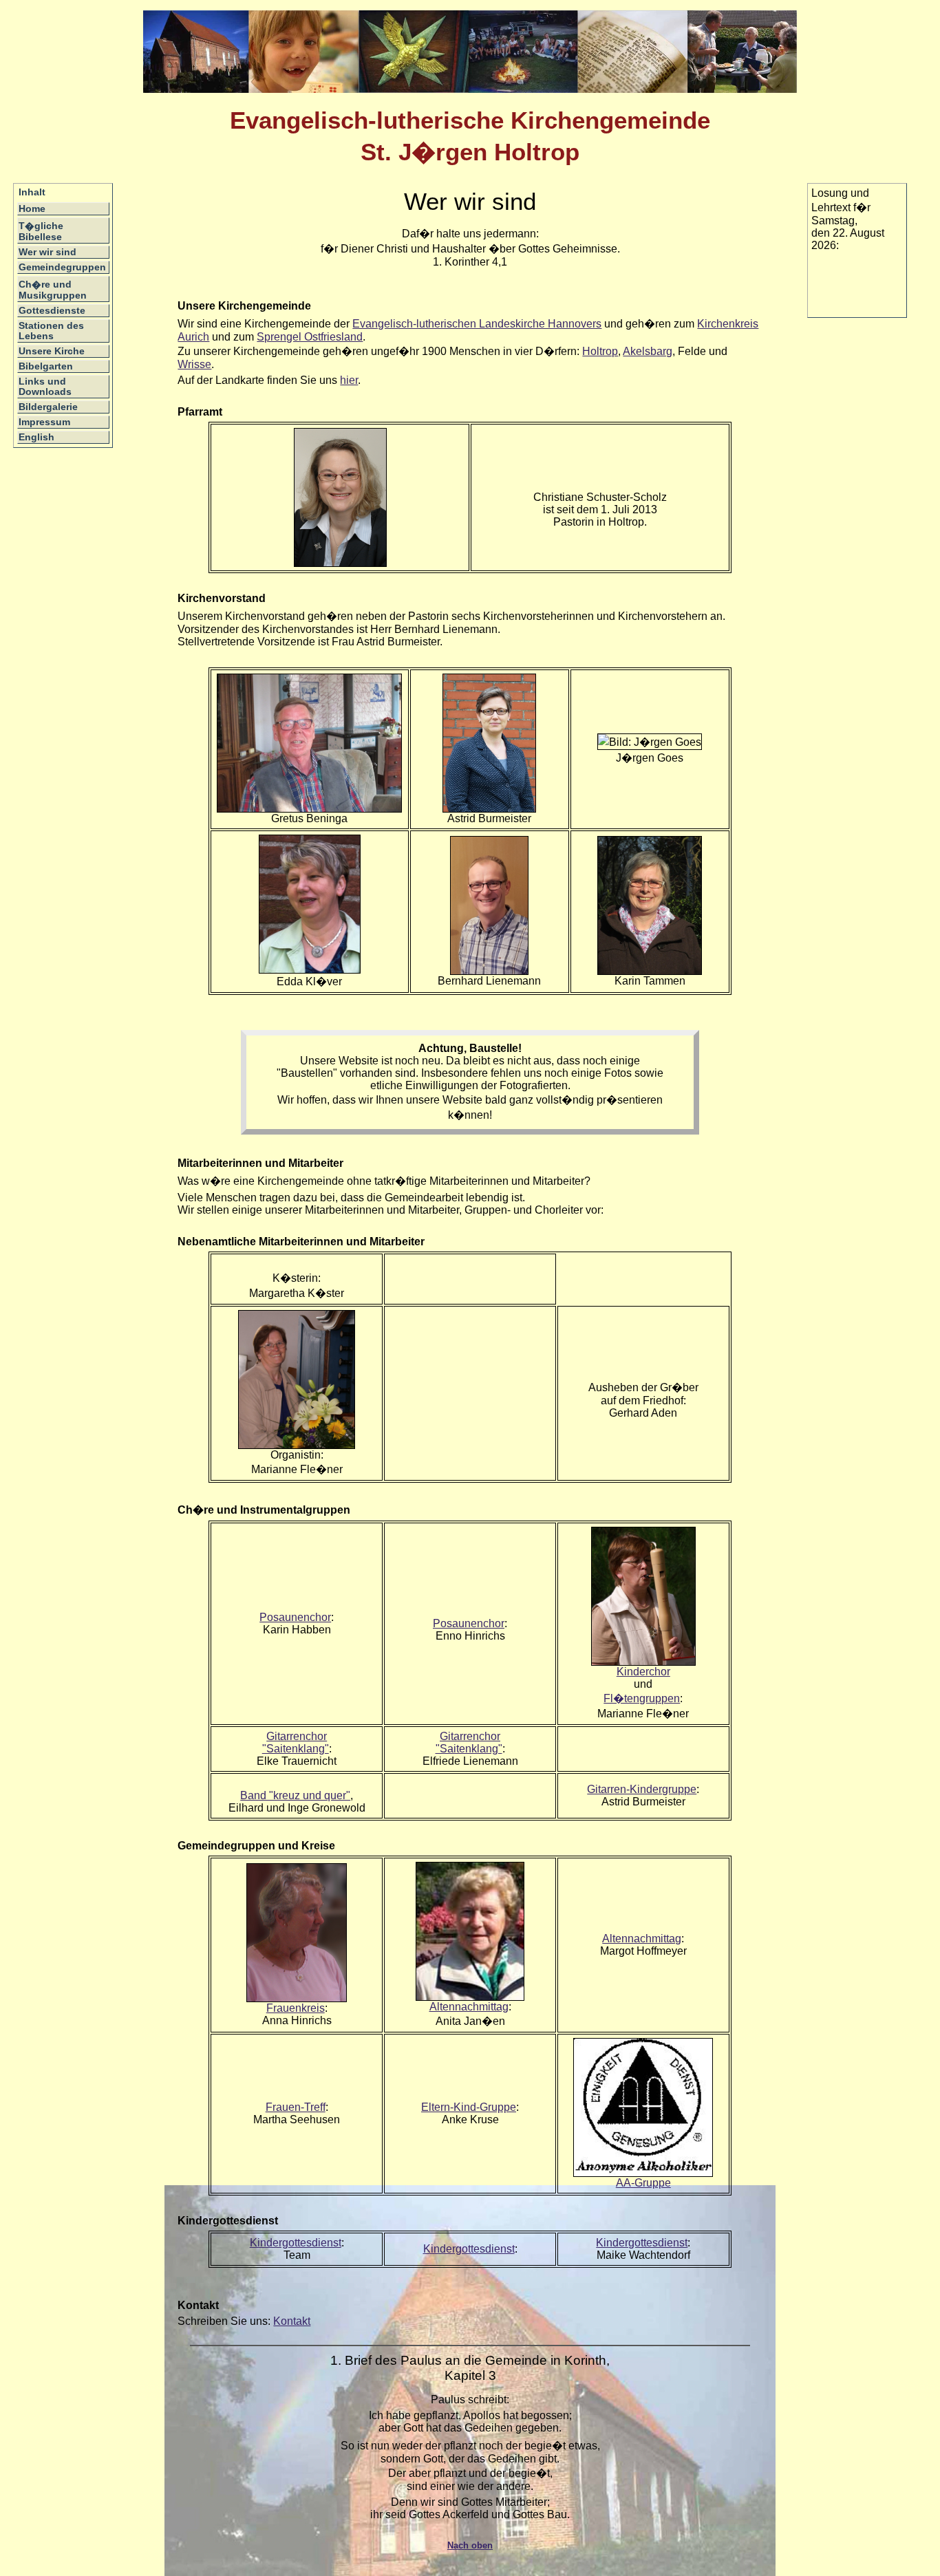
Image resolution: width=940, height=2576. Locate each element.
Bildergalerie (48, 407)
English (36, 437)
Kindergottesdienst (296, 2243)
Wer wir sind (47, 252)
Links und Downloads (45, 387)
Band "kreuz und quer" (295, 1795)
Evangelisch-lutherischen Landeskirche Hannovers (477, 324)
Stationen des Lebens (51, 331)
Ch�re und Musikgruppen (53, 290)
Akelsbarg (648, 351)
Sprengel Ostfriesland (310, 337)
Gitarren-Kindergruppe (642, 1789)
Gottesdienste (52, 311)
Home (32, 209)
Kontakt (292, 2321)
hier (349, 380)
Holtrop (600, 351)
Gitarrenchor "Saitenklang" (296, 1742)
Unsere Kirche (52, 351)
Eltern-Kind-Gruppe (469, 2107)
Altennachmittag (469, 2007)
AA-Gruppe (643, 2183)
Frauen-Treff (296, 2107)
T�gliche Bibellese (41, 232)
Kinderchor (643, 1672)
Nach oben (470, 2545)
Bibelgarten (46, 366)
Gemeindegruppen (62, 267)
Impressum (44, 422)
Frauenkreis (296, 2008)
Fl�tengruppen (642, 1698)
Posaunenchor (295, 1617)
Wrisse (194, 364)
